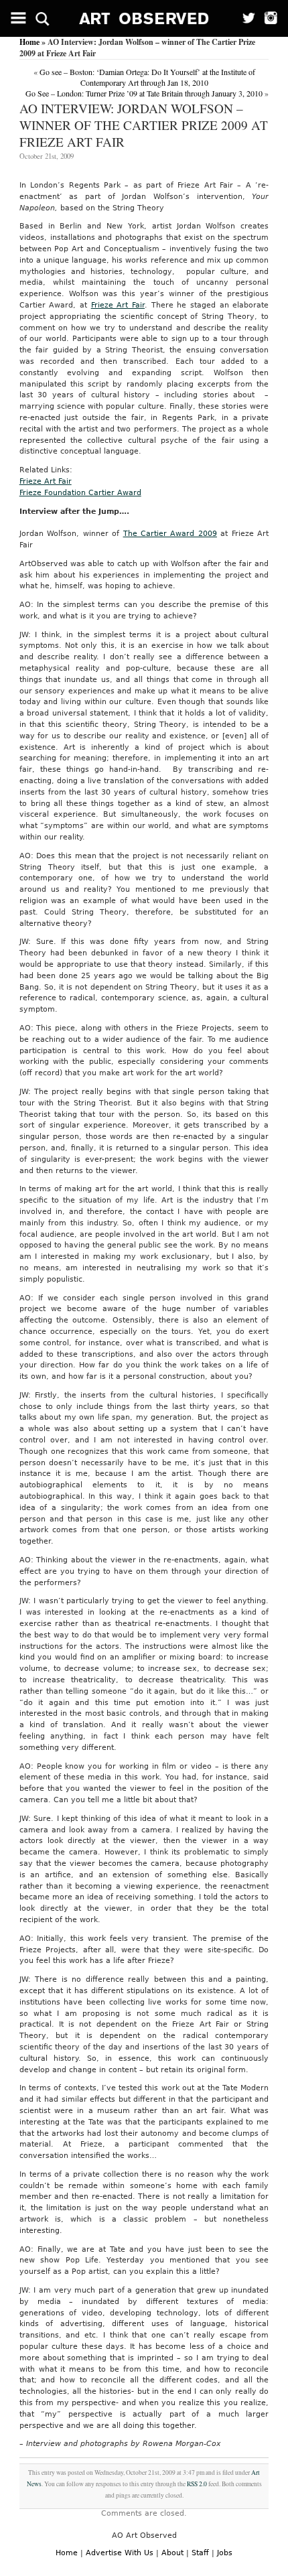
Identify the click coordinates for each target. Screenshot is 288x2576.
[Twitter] (244, 18)
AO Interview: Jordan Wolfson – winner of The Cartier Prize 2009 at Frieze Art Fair (144, 125)
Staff (200, 2553)
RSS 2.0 (197, 2484)
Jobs (225, 2553)
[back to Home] (144, 18)
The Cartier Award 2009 (170, 534)
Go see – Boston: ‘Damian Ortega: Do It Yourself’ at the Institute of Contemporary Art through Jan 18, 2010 (147, 77)
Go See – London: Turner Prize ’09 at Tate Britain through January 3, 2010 (144, 93)
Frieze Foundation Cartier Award (80, 493)
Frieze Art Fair (118, 305)
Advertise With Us (120, 2553)
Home (29, 42)
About (172, 2553)
